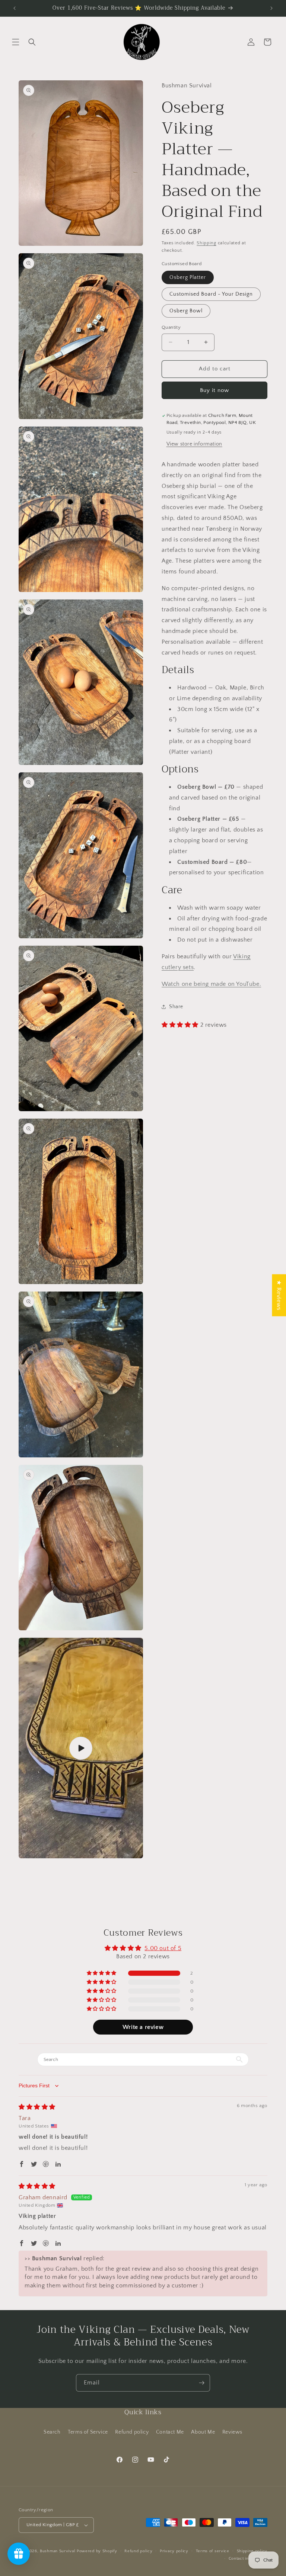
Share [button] (176, 1007)
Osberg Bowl (186, 311)
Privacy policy (174, 2551)
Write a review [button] (143, 2027)
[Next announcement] (271, 8)
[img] (37, 2107)
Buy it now (214, 390)
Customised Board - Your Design (211, 294)
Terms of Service (88, 2432)
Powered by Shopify (97, 2551)
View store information (194, 444)
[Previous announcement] (15, 8)
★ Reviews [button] (279, 1295)
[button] (16, 42)
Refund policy (132, 2432)
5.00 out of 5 (163, 1948)
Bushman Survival (58, 2551)
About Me (203, 2432)
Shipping (206, 243)
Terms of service (213, 2551)
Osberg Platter (188, 277)
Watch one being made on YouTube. (211, 984)
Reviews (232, 2432)
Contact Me (170, 2432)
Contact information (248, 2559)
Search (52, 2432)
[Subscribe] (201, 2383)
